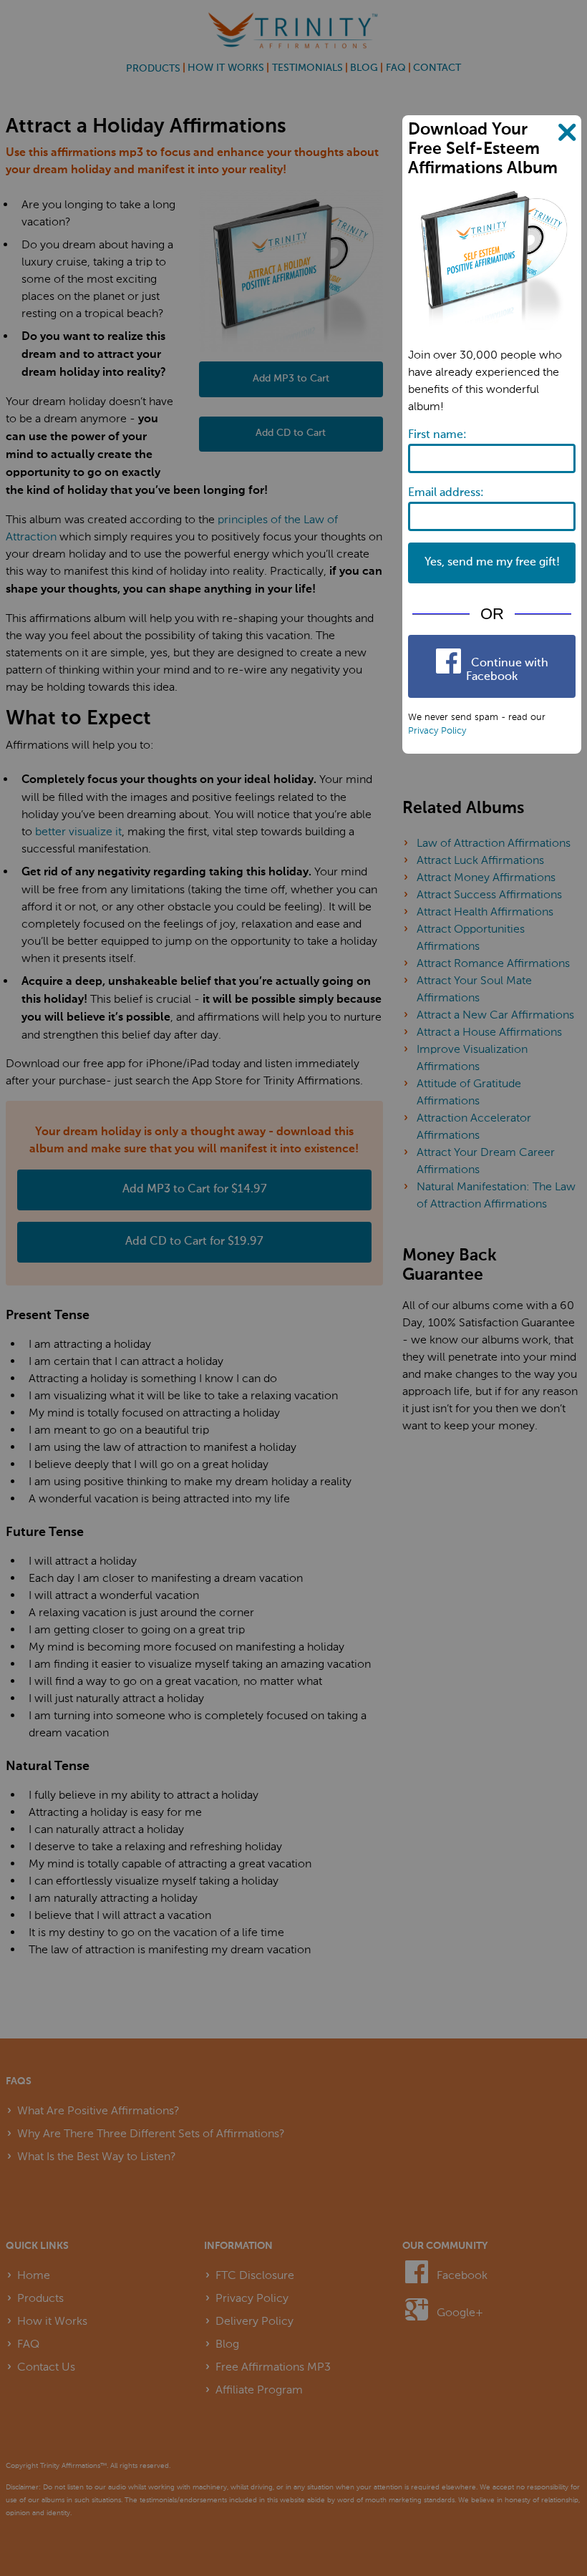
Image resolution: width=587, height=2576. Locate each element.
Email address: (446, 493)
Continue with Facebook (507, 670)
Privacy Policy (437, 730)
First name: (437, 435)
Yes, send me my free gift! (492, 563)
